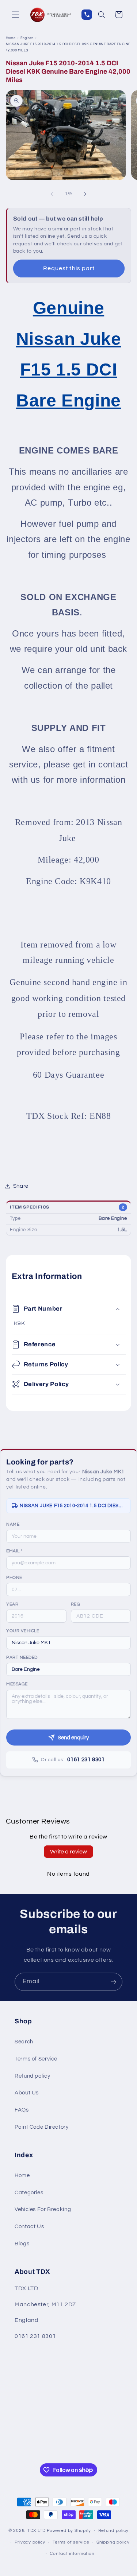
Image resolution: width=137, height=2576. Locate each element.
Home (11, 38)
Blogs (22, 2244)
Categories (29, 2193)
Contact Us (29, 2227)
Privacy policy (30, 2542)
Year (12, 1604)
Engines (27, 38)
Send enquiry (73, 1738)
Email (14, 1551)
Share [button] (21, 1186)
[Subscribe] (114, 1982)
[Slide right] (85, 194)
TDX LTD (37, 2531)
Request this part (69, 268)
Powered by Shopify (69, 2531)
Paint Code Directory (42, 2127)
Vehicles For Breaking (43, 2209)
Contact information (72, 2554)
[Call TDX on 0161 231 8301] (87, 15)
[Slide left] (52, 194)
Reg (76, 1604)
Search (24, 2042)
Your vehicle (23, 1631)
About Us (27, 2093)
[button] (15, 15)
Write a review (68, 1852)
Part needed (22, 1657)
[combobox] (68, 1643)
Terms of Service (36, 2059)
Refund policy (32, 2076)
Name (13, 1524)
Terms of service (71, 2542)
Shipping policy (113, 2542)
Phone (14, 1578)
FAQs (22, 2110)
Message (17, 1684)
